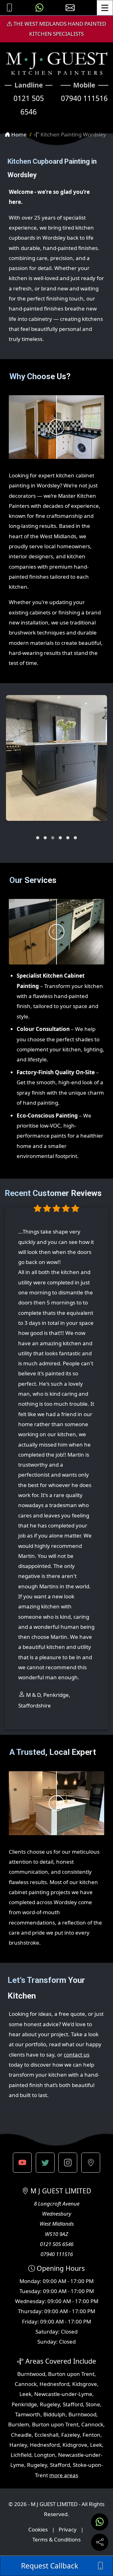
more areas (64, 2475)
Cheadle (21, 2435)
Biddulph (54, 2414)
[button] (38, 838)
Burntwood (31, 2374)
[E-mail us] (70, 8)
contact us (77, 2055)
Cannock (26, 2384)
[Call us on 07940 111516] (9, 8)
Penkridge (24, 2404)
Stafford (73, 2404)
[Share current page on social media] (100, 2542)
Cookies (38, 2529)
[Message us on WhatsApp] (40, 8)
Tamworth (28, 2414)
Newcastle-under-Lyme (63, 2394)
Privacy (68, 2529)
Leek (25, 2394)
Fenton (91, 2435)
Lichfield (21, 2455)
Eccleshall (46, 2435)
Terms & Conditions (56, 2539)
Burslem (19, 2424)
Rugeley (50, 2404)
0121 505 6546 (29, 105)
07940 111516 (84, 98)
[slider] (56, 427)
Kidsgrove (85, 2384)
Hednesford (54, 2384)
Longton (45, 2455)
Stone (93, 2404)
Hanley (18, 2445)
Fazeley (70, 2435)
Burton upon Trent (71, 2374)
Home (18, 134)
